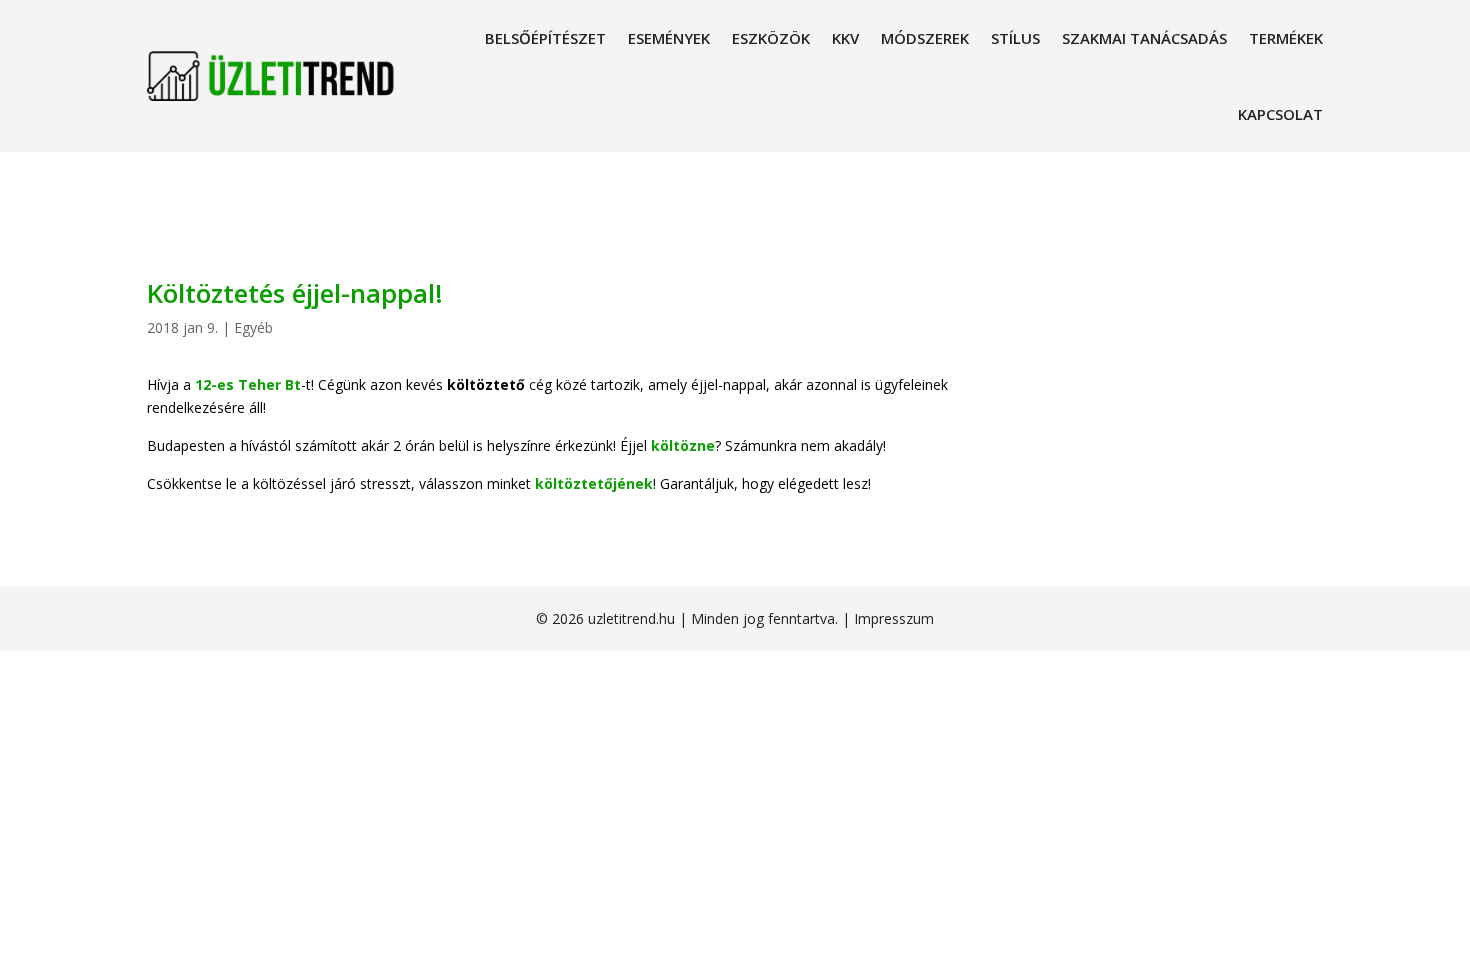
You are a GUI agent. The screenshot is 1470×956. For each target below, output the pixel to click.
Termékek (1286, 38)
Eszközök (771, 38)
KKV (845, 38)
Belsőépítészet (545, 38)
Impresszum (894, 618)
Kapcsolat (1280, 114)
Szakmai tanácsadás (1144, 38)
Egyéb (253, 327)
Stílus (1015, 38)
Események (669, 38)
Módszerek (925, 38)
